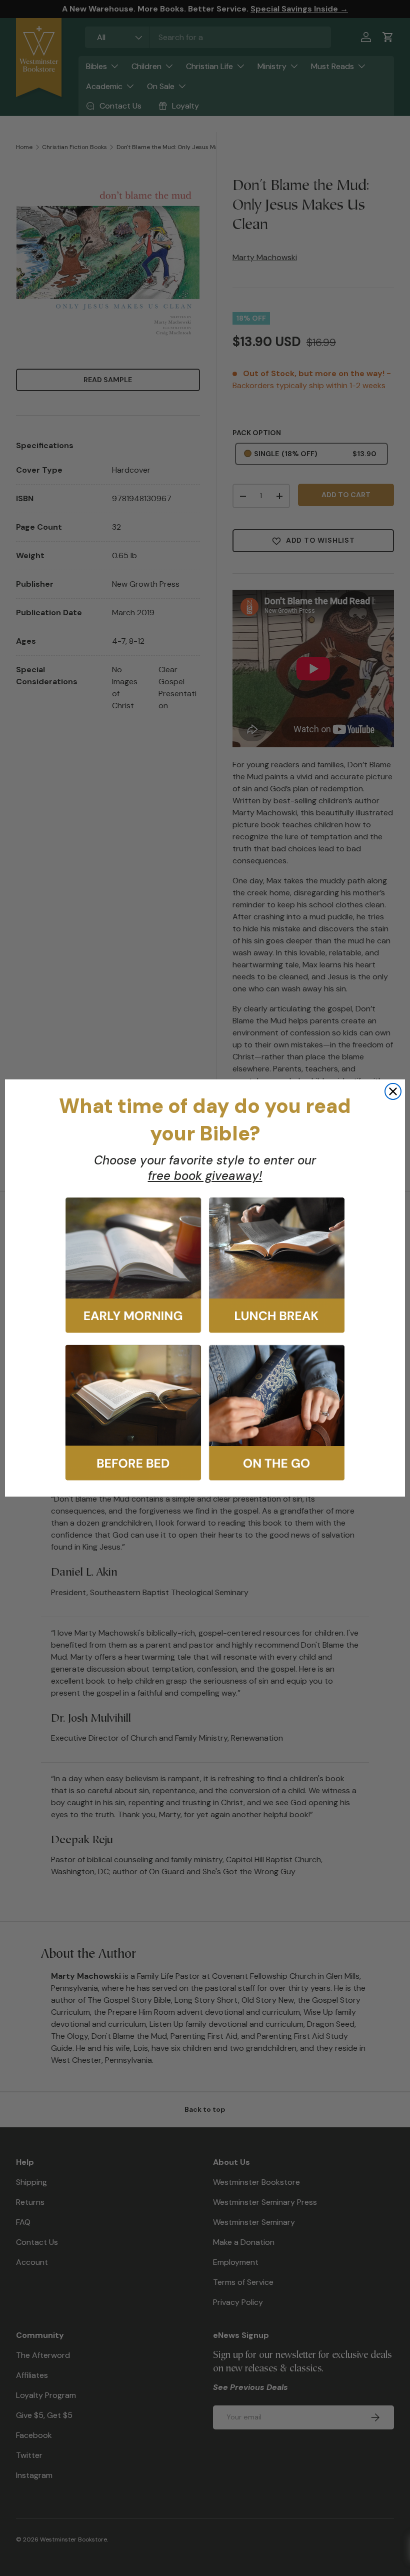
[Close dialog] (393, 1091)
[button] (133, 1265)
